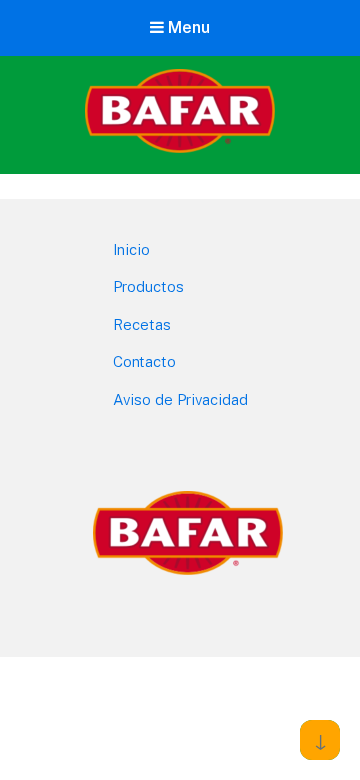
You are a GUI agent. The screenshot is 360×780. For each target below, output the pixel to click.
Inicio (131, 249)
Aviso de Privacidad (180, 399)
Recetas (142, 324)
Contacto (144, 361)
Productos (148, 286)
